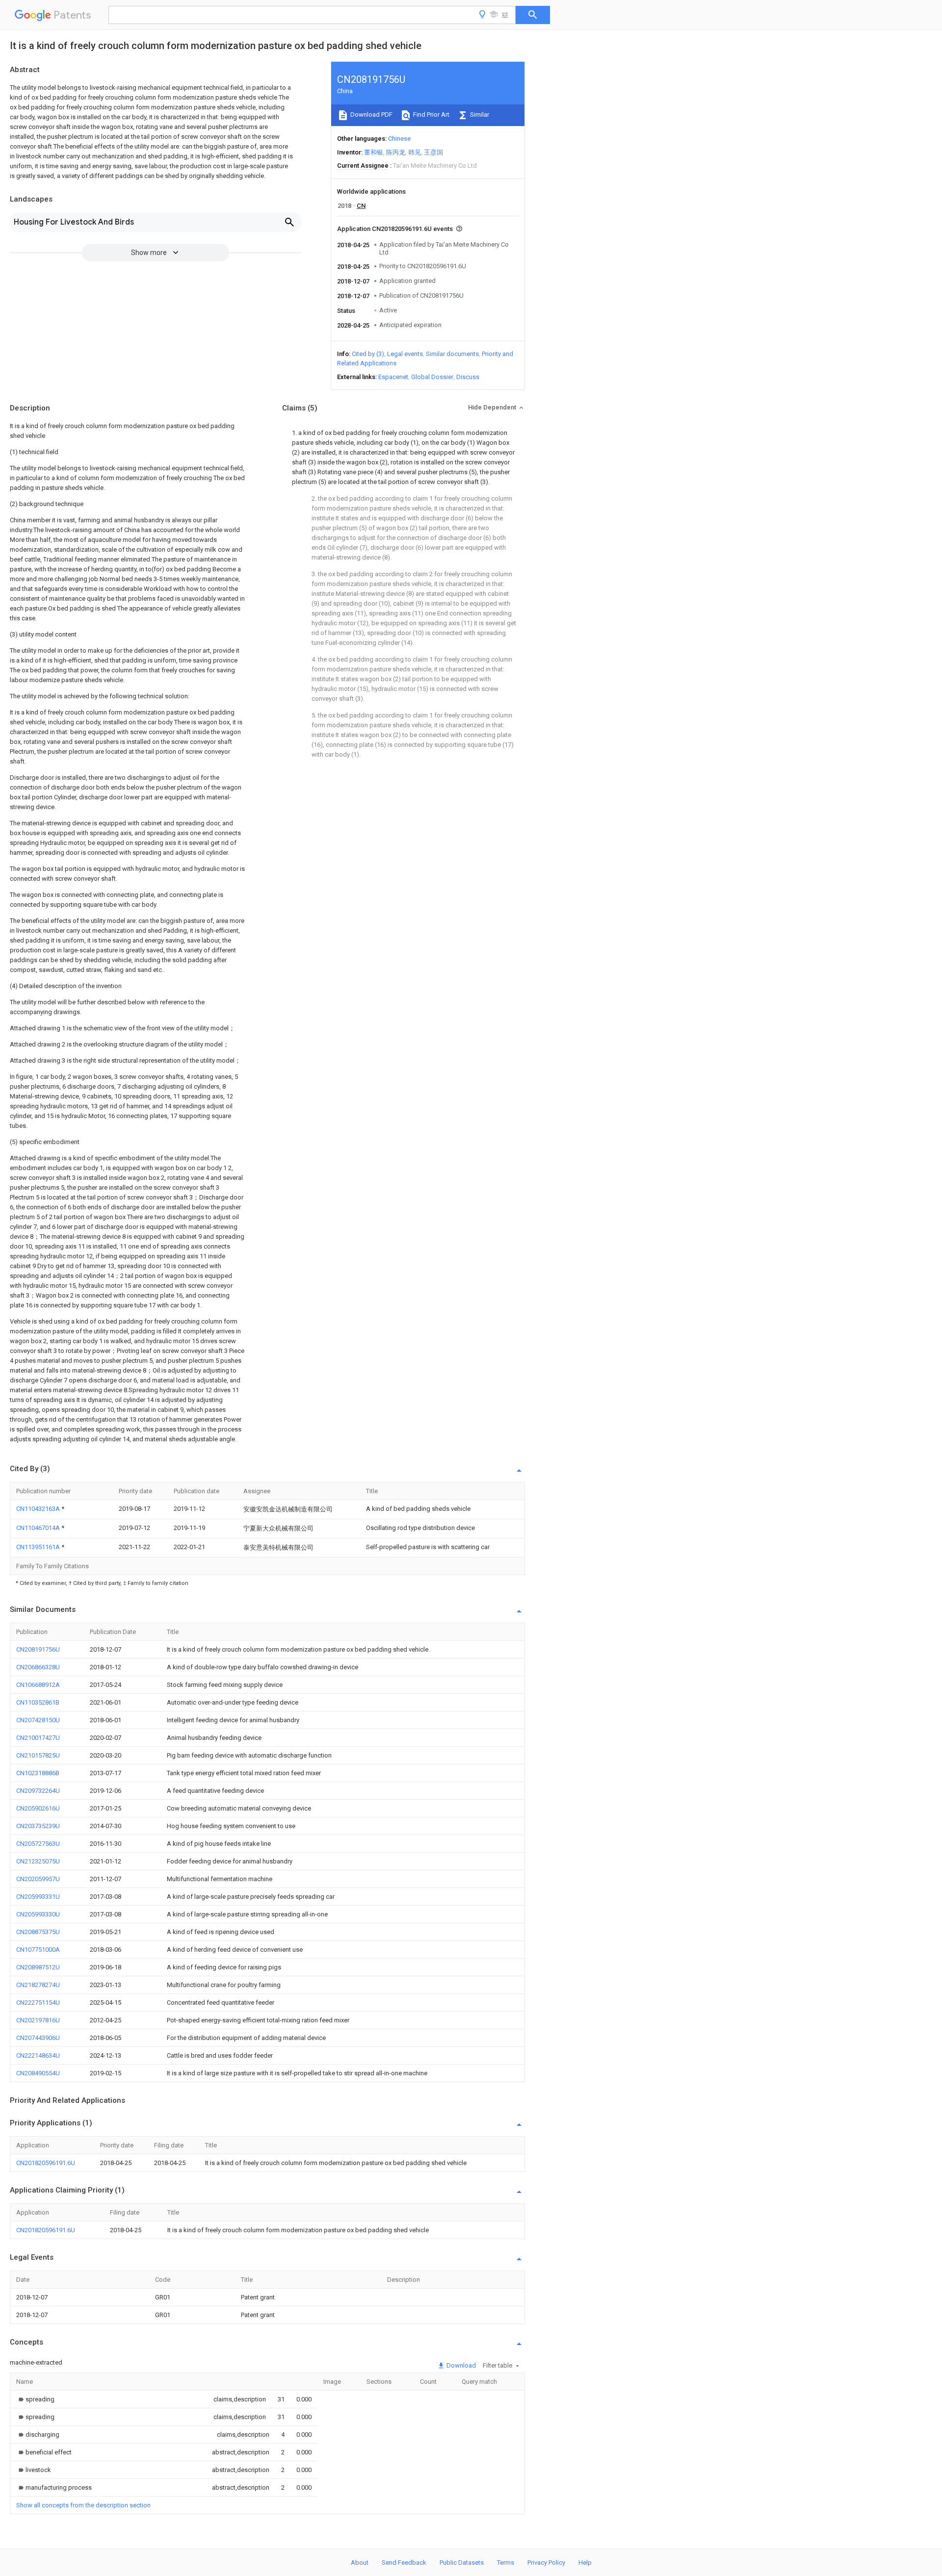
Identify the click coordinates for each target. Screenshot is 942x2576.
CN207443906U (38, 2038)
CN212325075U (38, 1861)
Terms (506, 2563)
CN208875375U (38, 1932)
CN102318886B (38, 1773)
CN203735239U (38, 1826)
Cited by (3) (368, 354)
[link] (35, 2399)
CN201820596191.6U (46, 2163)
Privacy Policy (546, 2563)
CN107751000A (38, 1950)
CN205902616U (38, 1808)
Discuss (468, 377)
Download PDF (371, 115)
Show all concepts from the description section (83, 2505)
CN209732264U (38, 1791)
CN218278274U (38, 1985)
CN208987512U (38, 1967)
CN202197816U (38, 2020)
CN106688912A (38, 1685)
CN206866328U (38, 1667)
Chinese (399, 139)
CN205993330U (38, 1914)
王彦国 (433, 152)
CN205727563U (38, 1844)
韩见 (415, 152)
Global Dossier (432, 377)
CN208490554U (38, 2073)
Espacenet (393, 377)
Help (585, 2563)
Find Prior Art (431, 115)
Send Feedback (404, 2563)
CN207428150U (38, 1720)
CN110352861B (38, 1702)
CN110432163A (39, 1509)
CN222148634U (38, 2055)
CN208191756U (38, 1649)
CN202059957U (38, 1879)
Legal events (405, 354)
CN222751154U (38, 2002)
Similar (479, 115)
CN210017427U (38, 1738)
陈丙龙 (396, 152)
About (360, 2563)
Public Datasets (462, 2563)
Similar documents (452, 354)
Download (460, 2365)
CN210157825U (38, 1755)
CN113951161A (39, 1547)
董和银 (374, 152)
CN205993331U (38, 1897)
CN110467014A (39, 1528)
